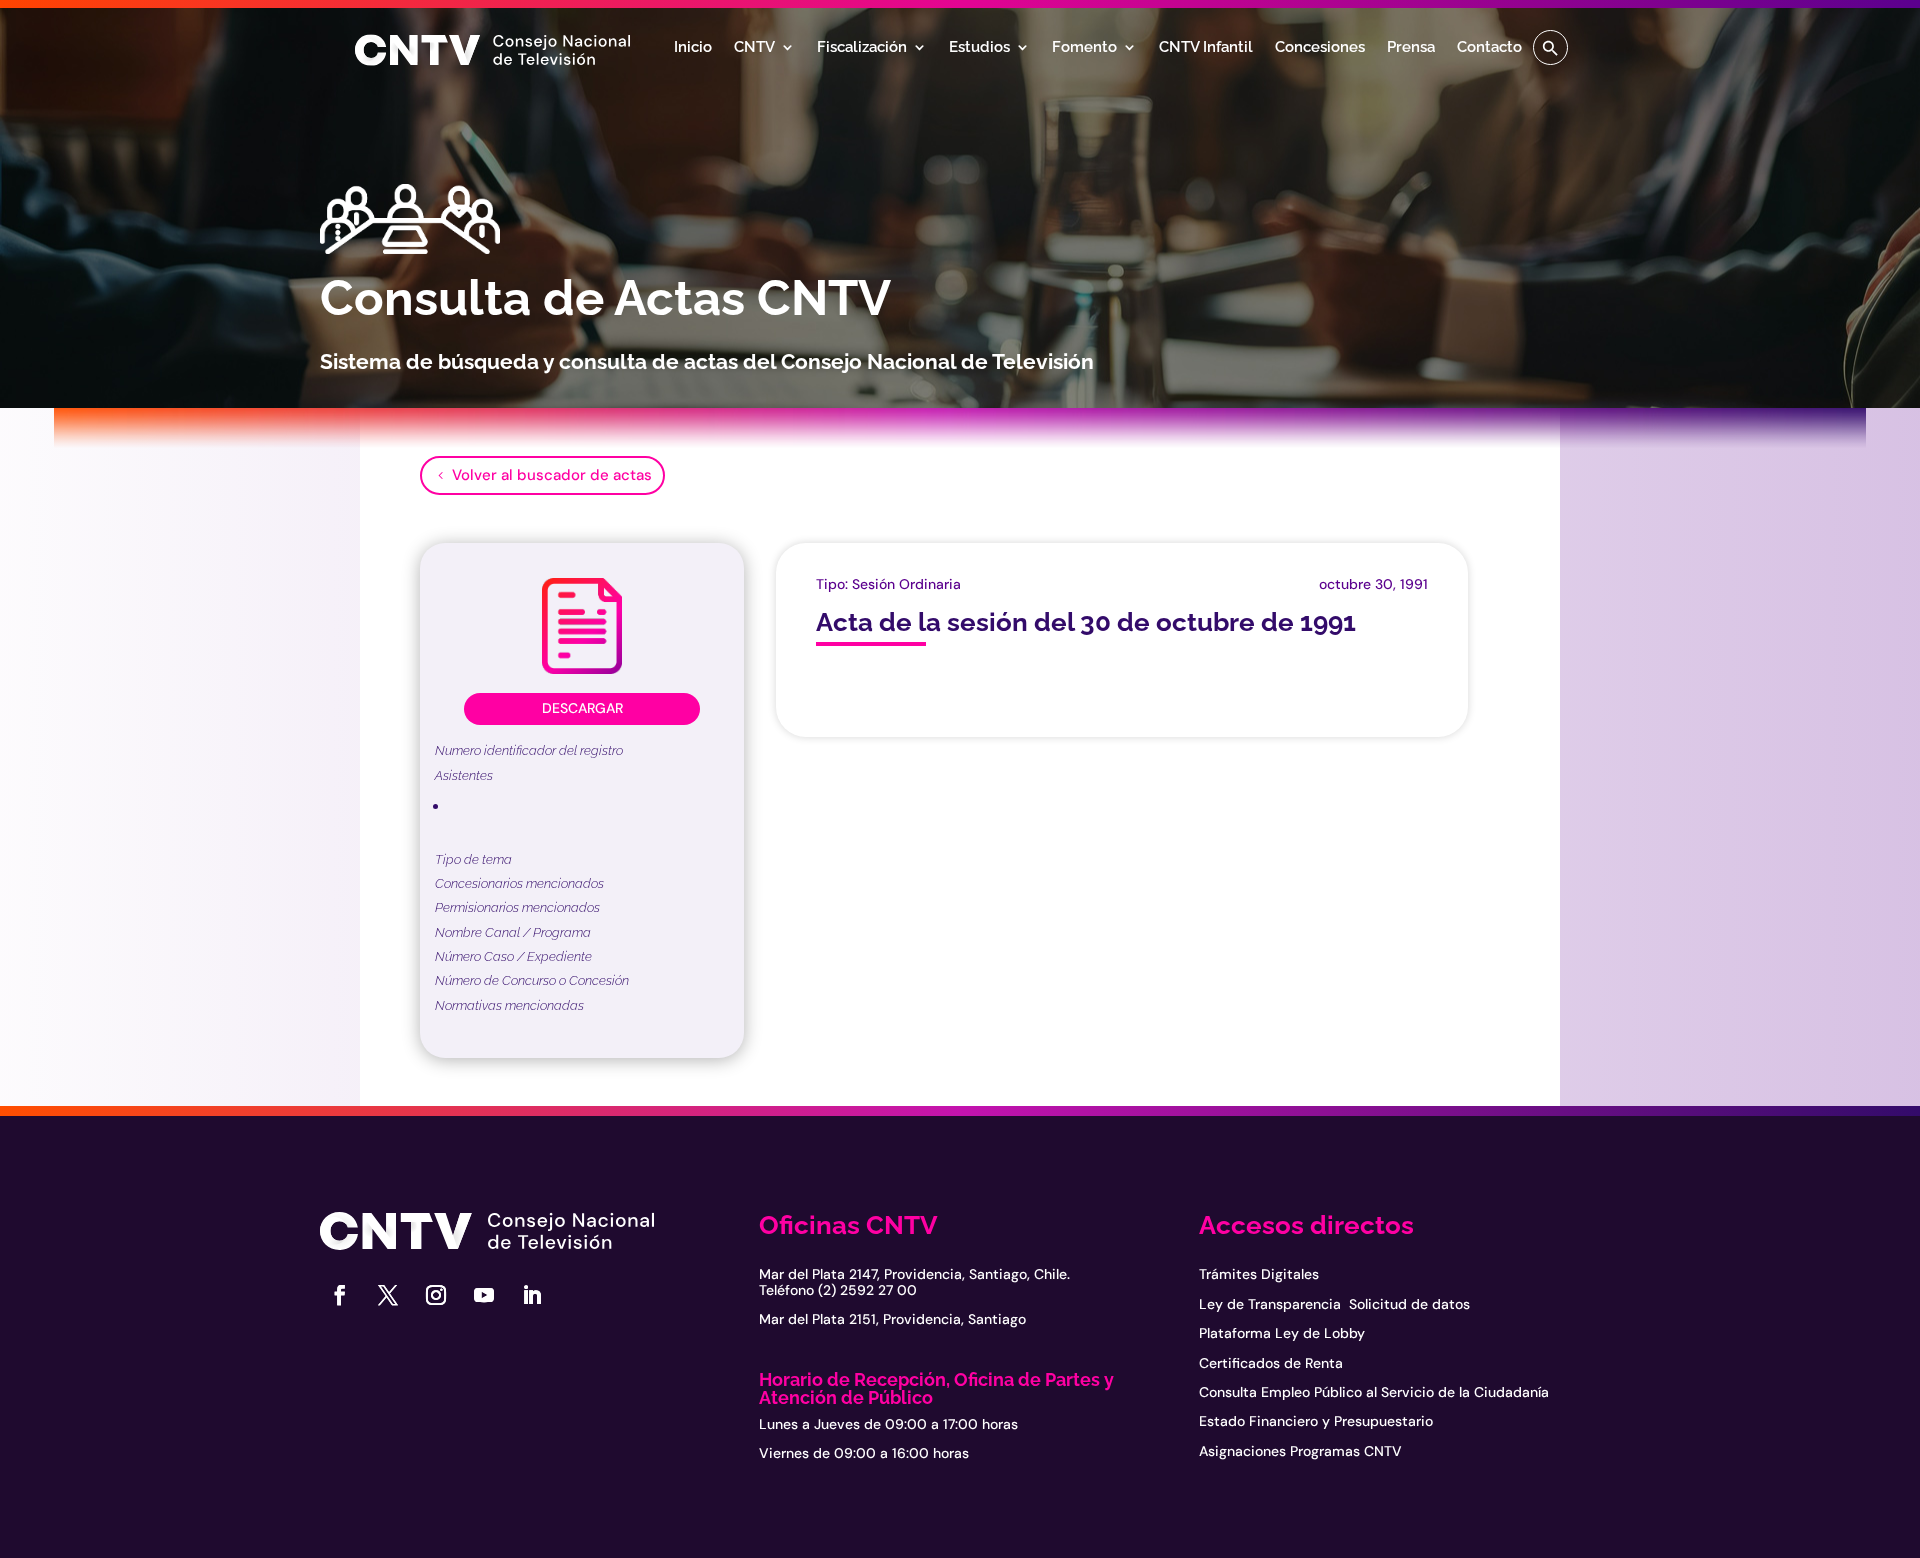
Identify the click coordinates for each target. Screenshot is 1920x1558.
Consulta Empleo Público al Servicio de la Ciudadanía (1374, 1392)
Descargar (582, 708)
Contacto (1489, 48)
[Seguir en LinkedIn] (532, 1295)
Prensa (1411, 48)
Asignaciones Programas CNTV (1300, 1451)
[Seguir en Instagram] (436, 1295)
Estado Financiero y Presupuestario (1316, 1421)
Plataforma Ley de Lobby (1282, 1333)
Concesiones (1320, 48)
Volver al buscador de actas (552, 475)
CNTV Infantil (1206, 48)
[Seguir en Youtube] (484, 1295)
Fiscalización (862, 48)
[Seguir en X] (388, 1295)
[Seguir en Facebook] (340, 1295)
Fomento (1084, 48)
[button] (1550, 47)
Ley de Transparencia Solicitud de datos (1334, 1304)
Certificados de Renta (1271, 1363)
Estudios (979, 48)
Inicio (693, 48)
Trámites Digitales (1259, 1274)
